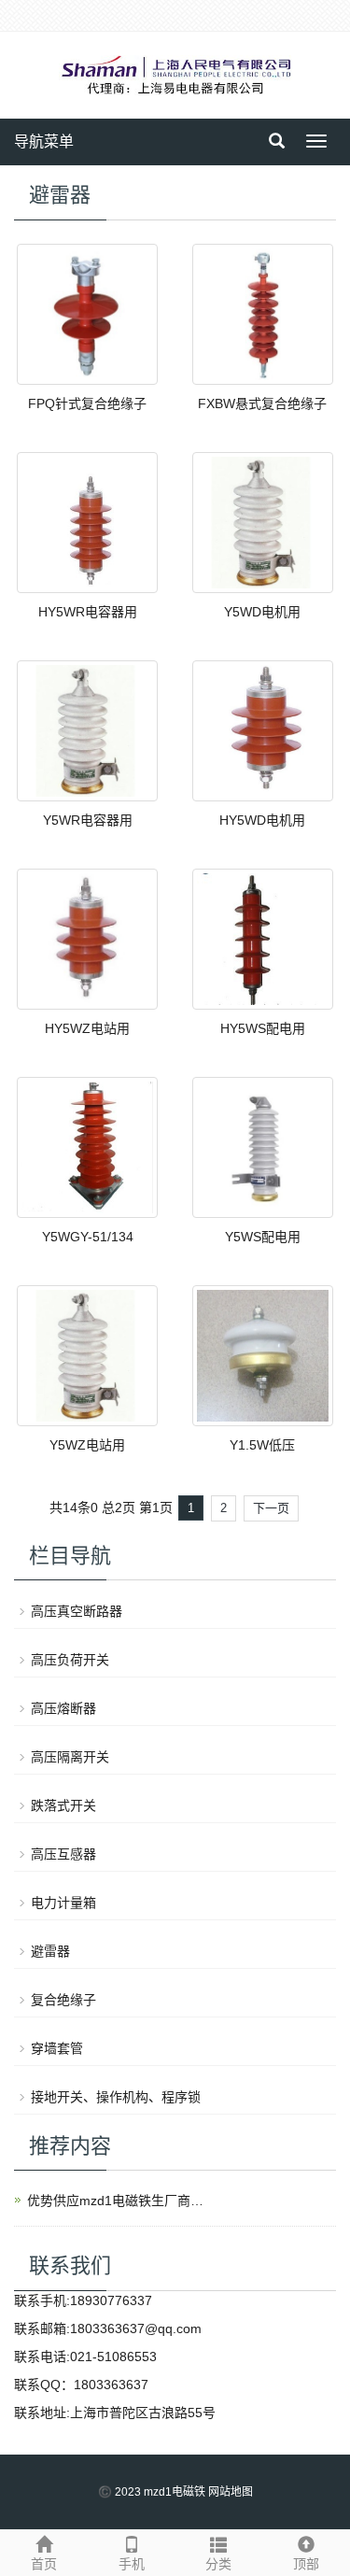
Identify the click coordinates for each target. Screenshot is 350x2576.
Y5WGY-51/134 (88, 1237)
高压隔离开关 (70, 1757)
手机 (132, 2564)
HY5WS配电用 (263, 1028)
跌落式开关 (63, 1805)
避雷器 (50, 1951)
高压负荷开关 (70, 1660)
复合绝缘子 (63, 2000)
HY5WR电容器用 (88, 612)
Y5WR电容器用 (88, 820)
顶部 (306, 2564)
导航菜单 (44, 142)
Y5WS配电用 (263, 1237)
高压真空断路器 (77, 1611)
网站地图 (231, 2492)
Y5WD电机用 (262, 612)
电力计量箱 (63, 1903)
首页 (44, 2564)
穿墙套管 (57, 2048)
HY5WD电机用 (262, 820)
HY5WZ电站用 (87, 1028)
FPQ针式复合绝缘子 (87, 403)
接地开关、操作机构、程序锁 (116, 2097)
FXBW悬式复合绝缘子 (262, 403)
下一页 (271, 1508)
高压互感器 (63, 1854)
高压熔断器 (63, 1708)
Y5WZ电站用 (87, 1445)
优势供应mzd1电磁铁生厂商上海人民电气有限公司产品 (120, 2201)
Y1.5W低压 (262, 1445)
